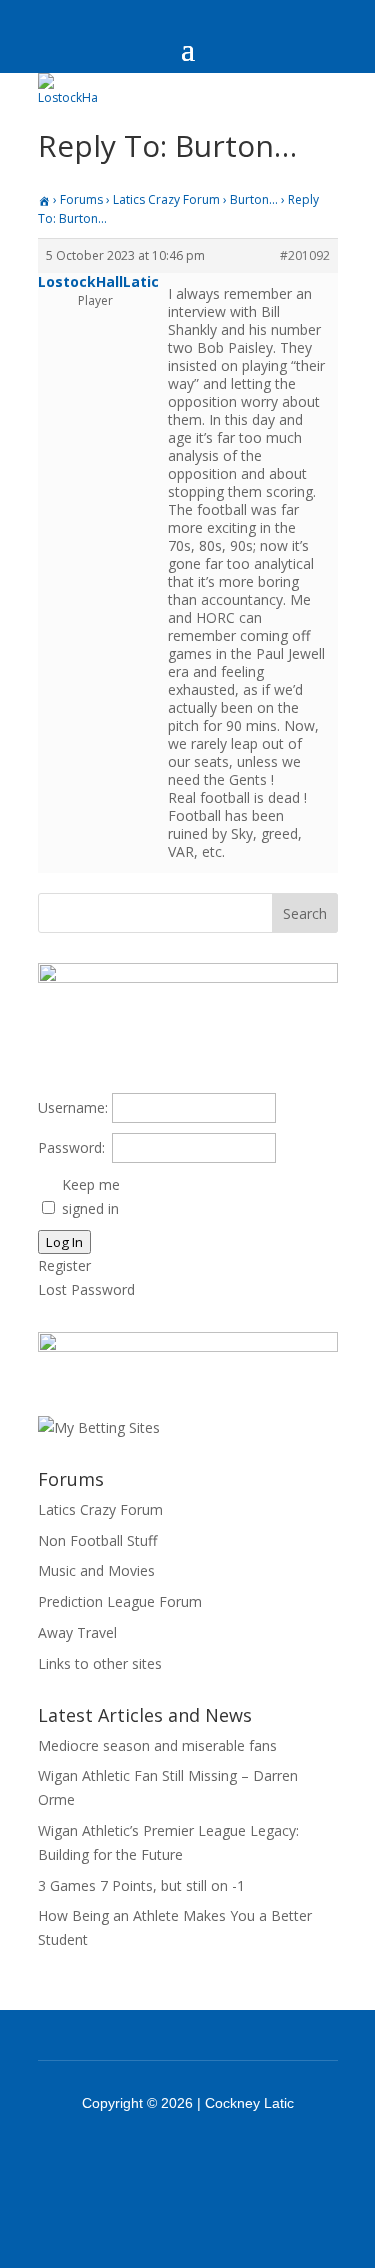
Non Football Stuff (97, 1540)
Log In (64, 1242)
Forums (81, 199)
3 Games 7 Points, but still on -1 (141, 1885)
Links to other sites (100, 1663)
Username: (73, 1107)
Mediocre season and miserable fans (157, 1745)
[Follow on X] (214, 2158)
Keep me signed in (91, 1196)
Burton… (254, 199)
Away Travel (77, 1632)
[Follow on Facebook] (162, 2158)
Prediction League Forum (120, 1601)
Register (64, 1265)
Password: (71, 1147)
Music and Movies (96, 1570)
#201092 (305, 255)
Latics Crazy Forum (166, 199)
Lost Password (86, 1289)
